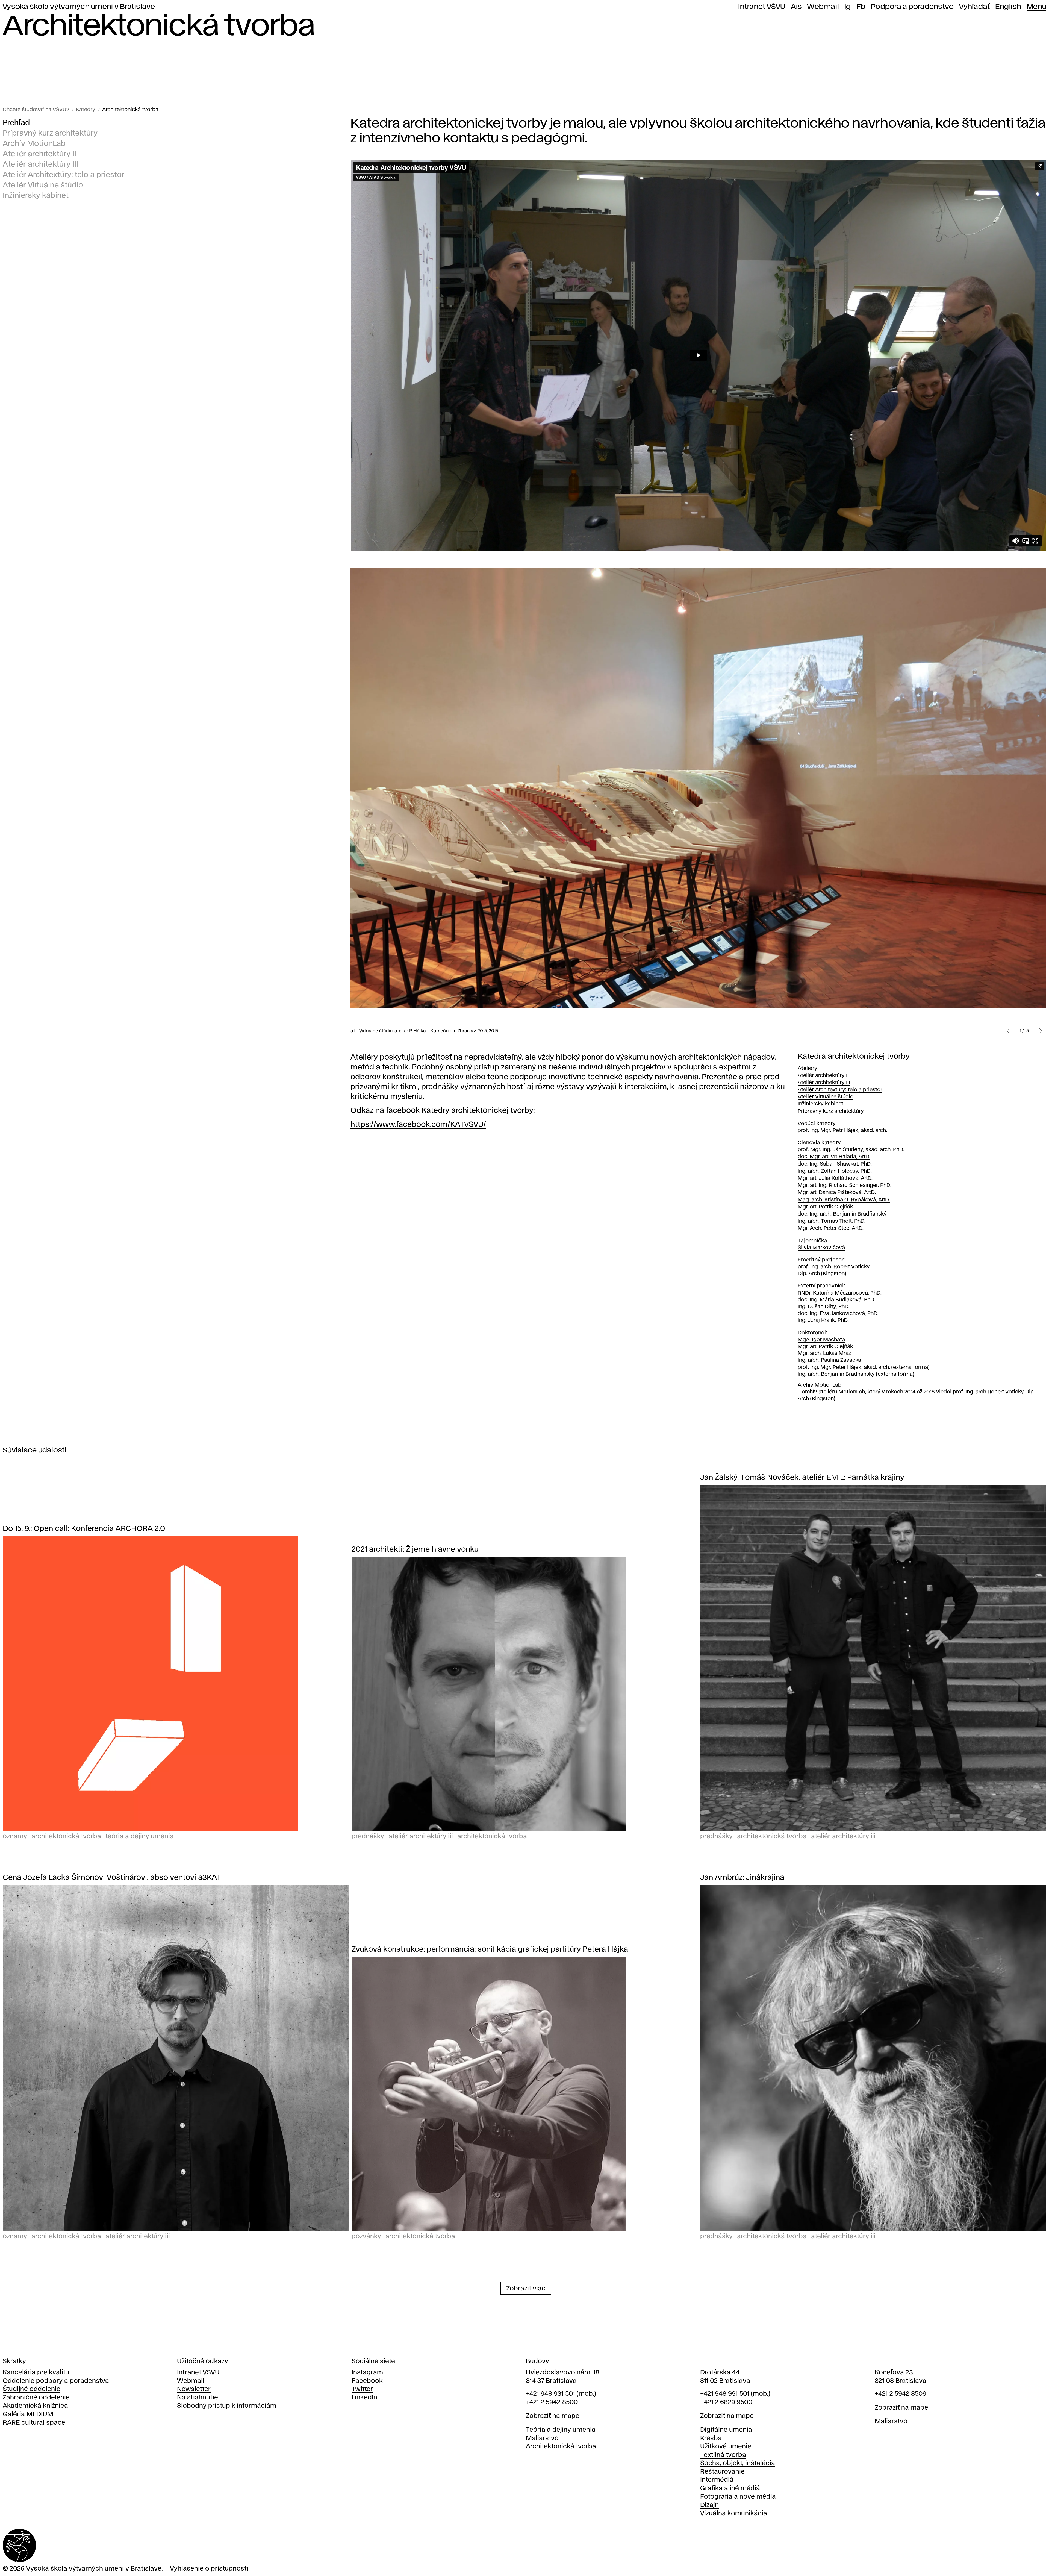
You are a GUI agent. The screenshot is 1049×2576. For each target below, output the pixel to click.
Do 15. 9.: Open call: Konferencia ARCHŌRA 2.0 (84, 1529)
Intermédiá (717, 2480)
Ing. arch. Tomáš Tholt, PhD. (832, 1221)
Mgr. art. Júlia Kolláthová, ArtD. (835, 1178)
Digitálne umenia (726, 2430)
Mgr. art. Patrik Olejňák (825, 1207)
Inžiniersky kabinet (36, 196)
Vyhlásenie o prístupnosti (209, 2569)
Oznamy (15, 1837)
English (1008, 7)
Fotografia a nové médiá (738, 2497)
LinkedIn (364, 2398)
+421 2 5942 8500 (552, 2402)
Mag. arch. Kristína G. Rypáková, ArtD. (844, 1200)
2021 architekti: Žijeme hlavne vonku (415, 1550)
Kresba (711, 2438)
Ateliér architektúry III (40, 165)
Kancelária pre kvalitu (36, 2373)
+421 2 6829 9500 (726, 2402)
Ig (848, 7)
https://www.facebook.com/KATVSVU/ (418, 1125)
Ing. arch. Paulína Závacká (829, 1360)
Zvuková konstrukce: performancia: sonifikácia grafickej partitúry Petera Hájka (490, 1950)
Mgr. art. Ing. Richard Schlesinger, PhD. (845, 1185)
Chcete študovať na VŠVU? (36, 110)
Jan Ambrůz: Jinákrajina (742, 1878)
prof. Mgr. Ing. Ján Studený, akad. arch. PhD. (851, 1150)
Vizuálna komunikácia (734, 2514)
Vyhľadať (974, 7)
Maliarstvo (542, 2438)
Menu (1036, 7)
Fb (861, 7)
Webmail (823, 7)
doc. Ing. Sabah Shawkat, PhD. (835, 1164)
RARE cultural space (34, 2423)
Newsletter (194, 2389)
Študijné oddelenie (32, 2389)
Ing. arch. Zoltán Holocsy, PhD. (835, 1171)
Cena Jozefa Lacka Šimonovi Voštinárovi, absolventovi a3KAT (112, 1878)
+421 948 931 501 (550, 2394)
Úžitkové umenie (726, 2447)
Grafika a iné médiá (730, 2488)
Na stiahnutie (198, 2398)
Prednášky (368, 1837)
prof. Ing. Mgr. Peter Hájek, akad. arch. (844, 1367)
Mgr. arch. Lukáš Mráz (824, 1353)
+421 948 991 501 (725, 2394)
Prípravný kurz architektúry (50, 133)
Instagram (367, 2373)
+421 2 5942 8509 (901, 2394)
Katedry (86, 110)
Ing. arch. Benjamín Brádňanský (836, 1374)
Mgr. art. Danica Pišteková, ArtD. (837, 1193)
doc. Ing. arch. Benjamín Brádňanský (842, 1214)
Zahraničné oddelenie (36, 2398)
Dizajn (709, 2505)
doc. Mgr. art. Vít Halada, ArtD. (834, 1157)
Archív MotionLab (34, 144)
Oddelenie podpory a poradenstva (56, 2381)
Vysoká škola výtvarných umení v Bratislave (79, 7)
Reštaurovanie (722, 2472)
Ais (796, 7)
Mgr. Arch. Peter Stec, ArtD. (831, 1228)
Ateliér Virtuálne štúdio (43, 185)
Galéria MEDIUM (28, 2414)
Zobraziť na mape (553, 2416)
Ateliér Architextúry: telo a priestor (64, 175)
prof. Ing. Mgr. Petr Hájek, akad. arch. (842, 1130)
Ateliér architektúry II (39, 154)
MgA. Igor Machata (821, 1340)
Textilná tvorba (723, 2455)
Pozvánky (366, 2237)
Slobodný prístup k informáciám (227, 2406)
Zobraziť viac (526, 2289)
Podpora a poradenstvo (912, 7)
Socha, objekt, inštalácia (738, 2463)
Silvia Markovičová (821, 1248)
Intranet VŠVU (762, 7)
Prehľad (16, 123)
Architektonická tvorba (130, 110)
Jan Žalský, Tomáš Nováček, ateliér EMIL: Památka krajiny (802, 1478)
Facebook (367, 2381)
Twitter (362, 2389)
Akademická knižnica (35, 2406)
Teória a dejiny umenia (140, 1837)
